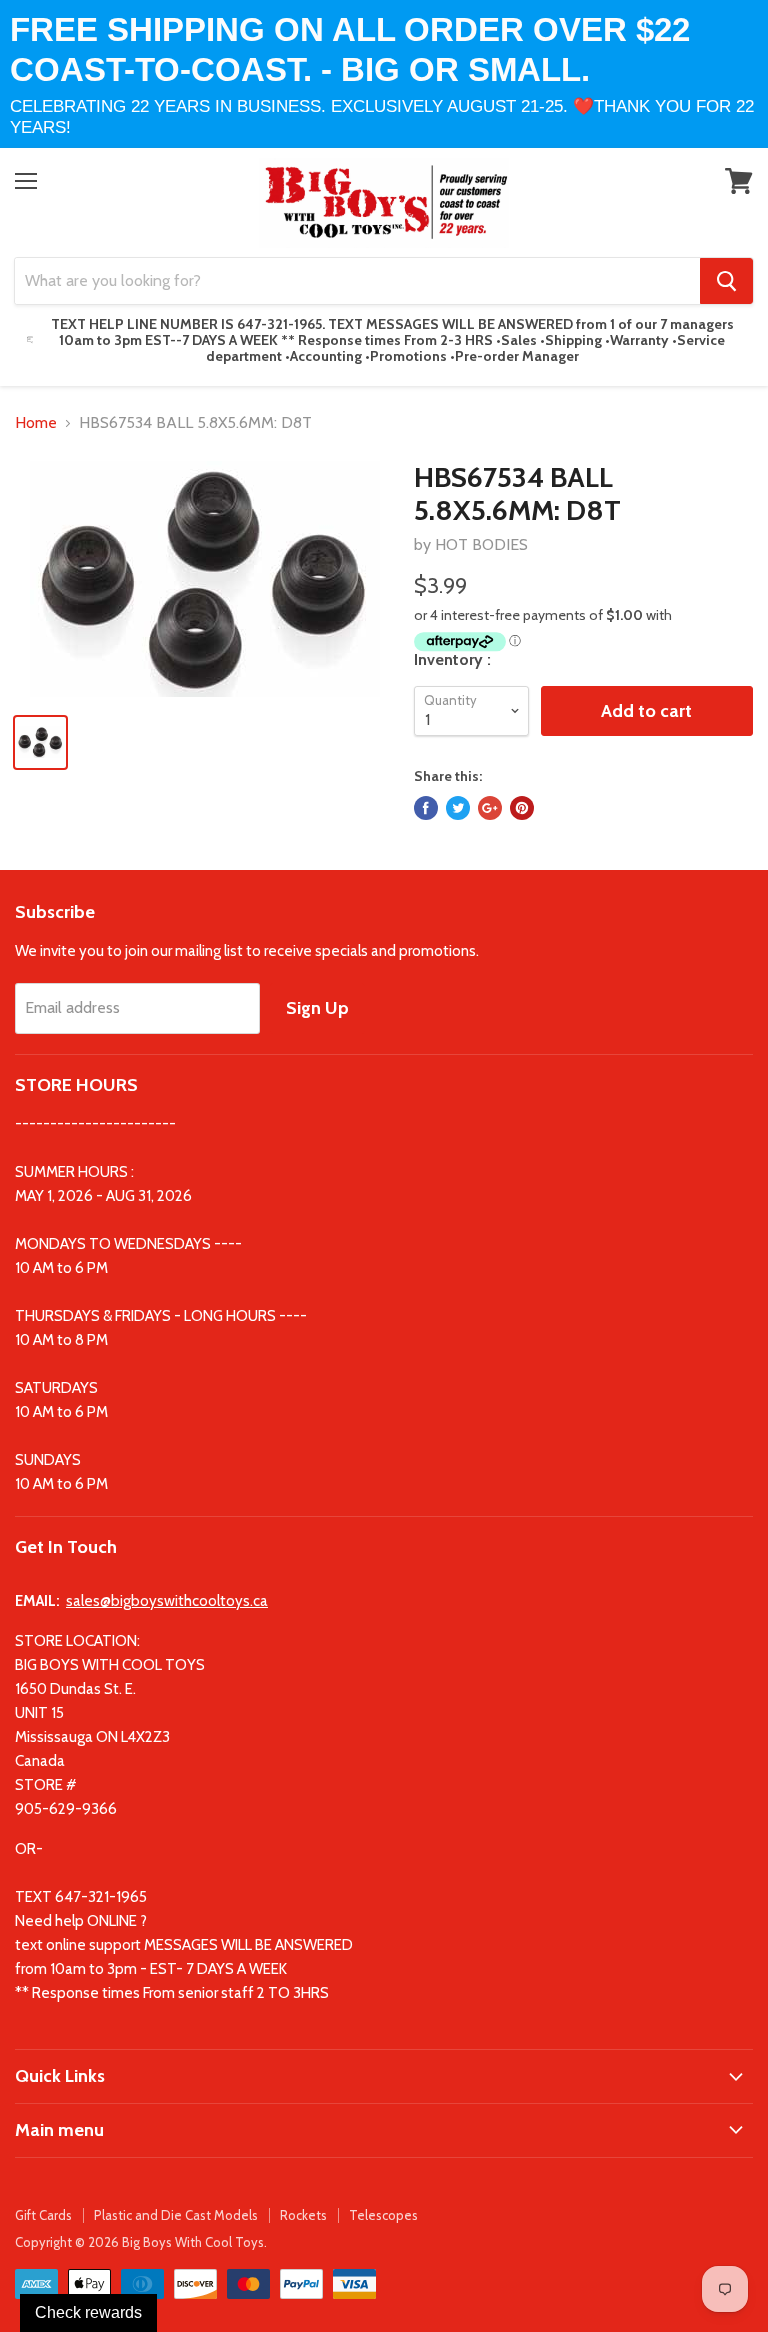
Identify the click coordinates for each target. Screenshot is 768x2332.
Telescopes (383, 2215)
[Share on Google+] (490, 808)
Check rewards (88, 2312)
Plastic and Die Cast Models (176, 2215)
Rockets (303, 2215)
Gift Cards (43, 2215)
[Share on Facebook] (426, 808)
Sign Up (317, 1008)
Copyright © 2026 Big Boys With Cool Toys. (141, 2242)
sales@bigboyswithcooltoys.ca (167, 1601)
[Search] (726, 281)
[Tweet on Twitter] (458, 808)
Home (36, 423)
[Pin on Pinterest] (522, 808)
